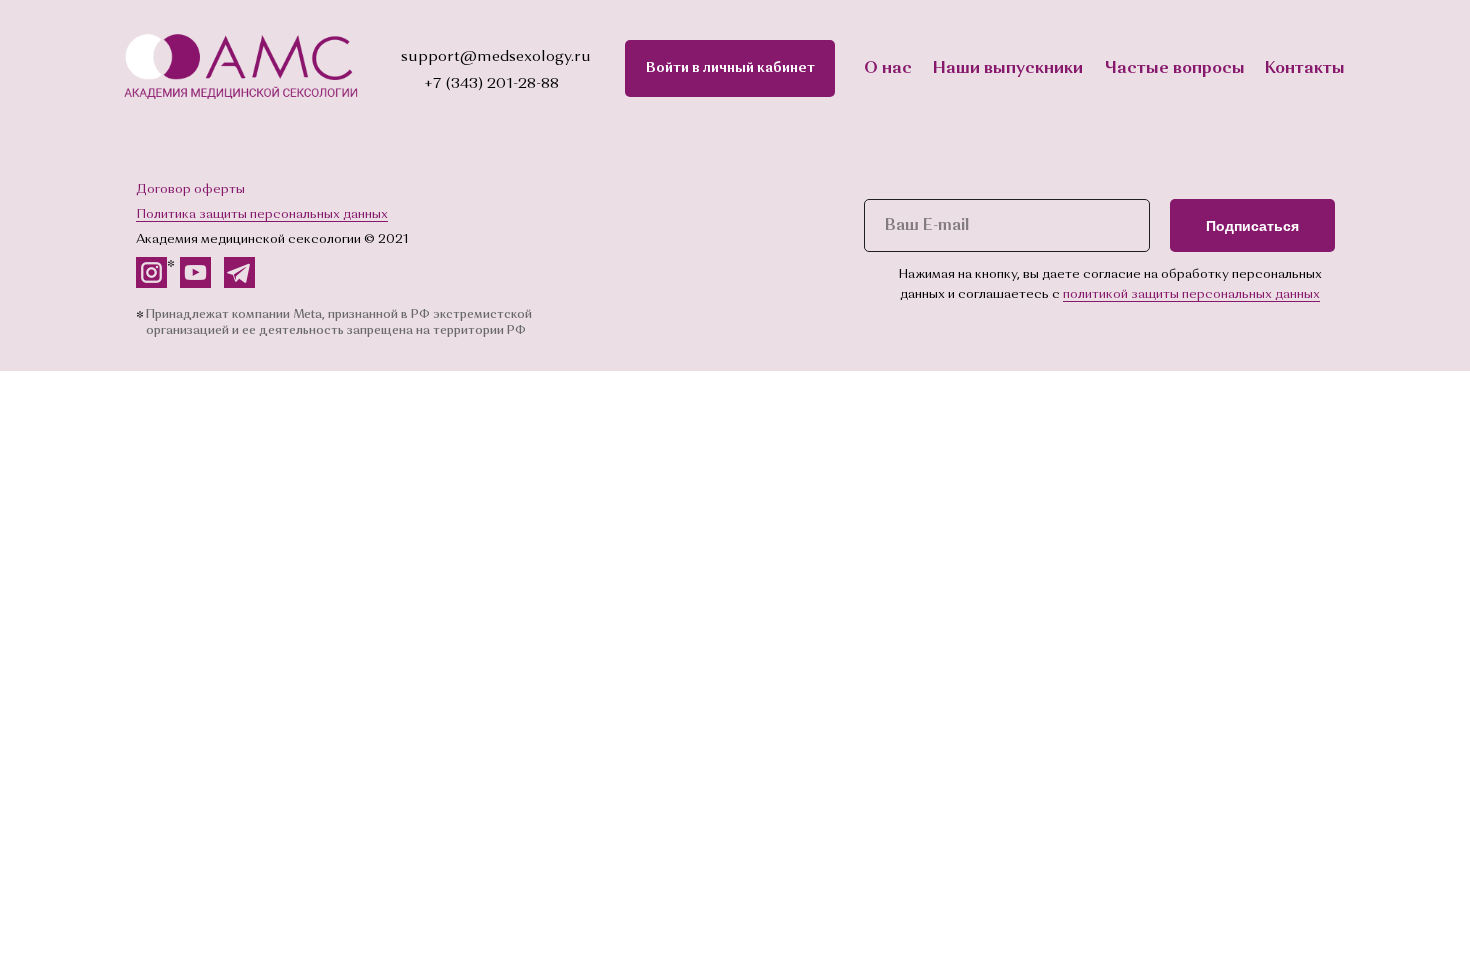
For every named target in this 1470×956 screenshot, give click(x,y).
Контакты (1305, 68)
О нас (888, 68)
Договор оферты (190, 189)
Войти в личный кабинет (730, 68)
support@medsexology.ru (496, 57)
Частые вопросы (1175, 68)
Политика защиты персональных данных (262, 214)
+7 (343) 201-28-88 (491, 84)
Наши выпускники (1008, 68)
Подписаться (1252, 226)
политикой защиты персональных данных (1191, 294)
